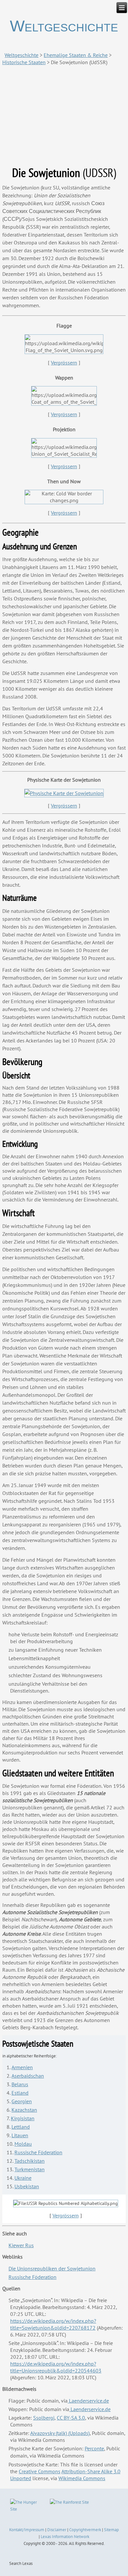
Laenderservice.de (88, 2401)
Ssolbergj (44, 2418)
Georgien (22, 2101)
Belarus (20, 2084)
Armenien (22, 2067)
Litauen (20, 2135)
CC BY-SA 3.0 (71, 2418)
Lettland (21, 2127)
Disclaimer (57, 2530)
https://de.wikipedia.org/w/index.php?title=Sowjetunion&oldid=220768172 (53, 2324)
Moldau (23, 2144)
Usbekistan (27, 2186)
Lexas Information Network (65, 2537)
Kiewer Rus (21, 2245)
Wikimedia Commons (82, 2478)
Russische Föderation (38, 2152)
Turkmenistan (30, 2169)
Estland (20, 2093)
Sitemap (111, 2530)
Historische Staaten (24, 62)
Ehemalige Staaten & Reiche (76, 55)
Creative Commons (40, 2471)
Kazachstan (24, 2110)
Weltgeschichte (64, 26)
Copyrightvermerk (85, 2530)
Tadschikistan (30, 2161)
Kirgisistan (23, 2118)
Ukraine (23, 2178)
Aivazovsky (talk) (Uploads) (60, 2433)
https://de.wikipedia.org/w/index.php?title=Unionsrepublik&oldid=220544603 (56, 2367)
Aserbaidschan (28, 2076)
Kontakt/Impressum (27, 2530)
